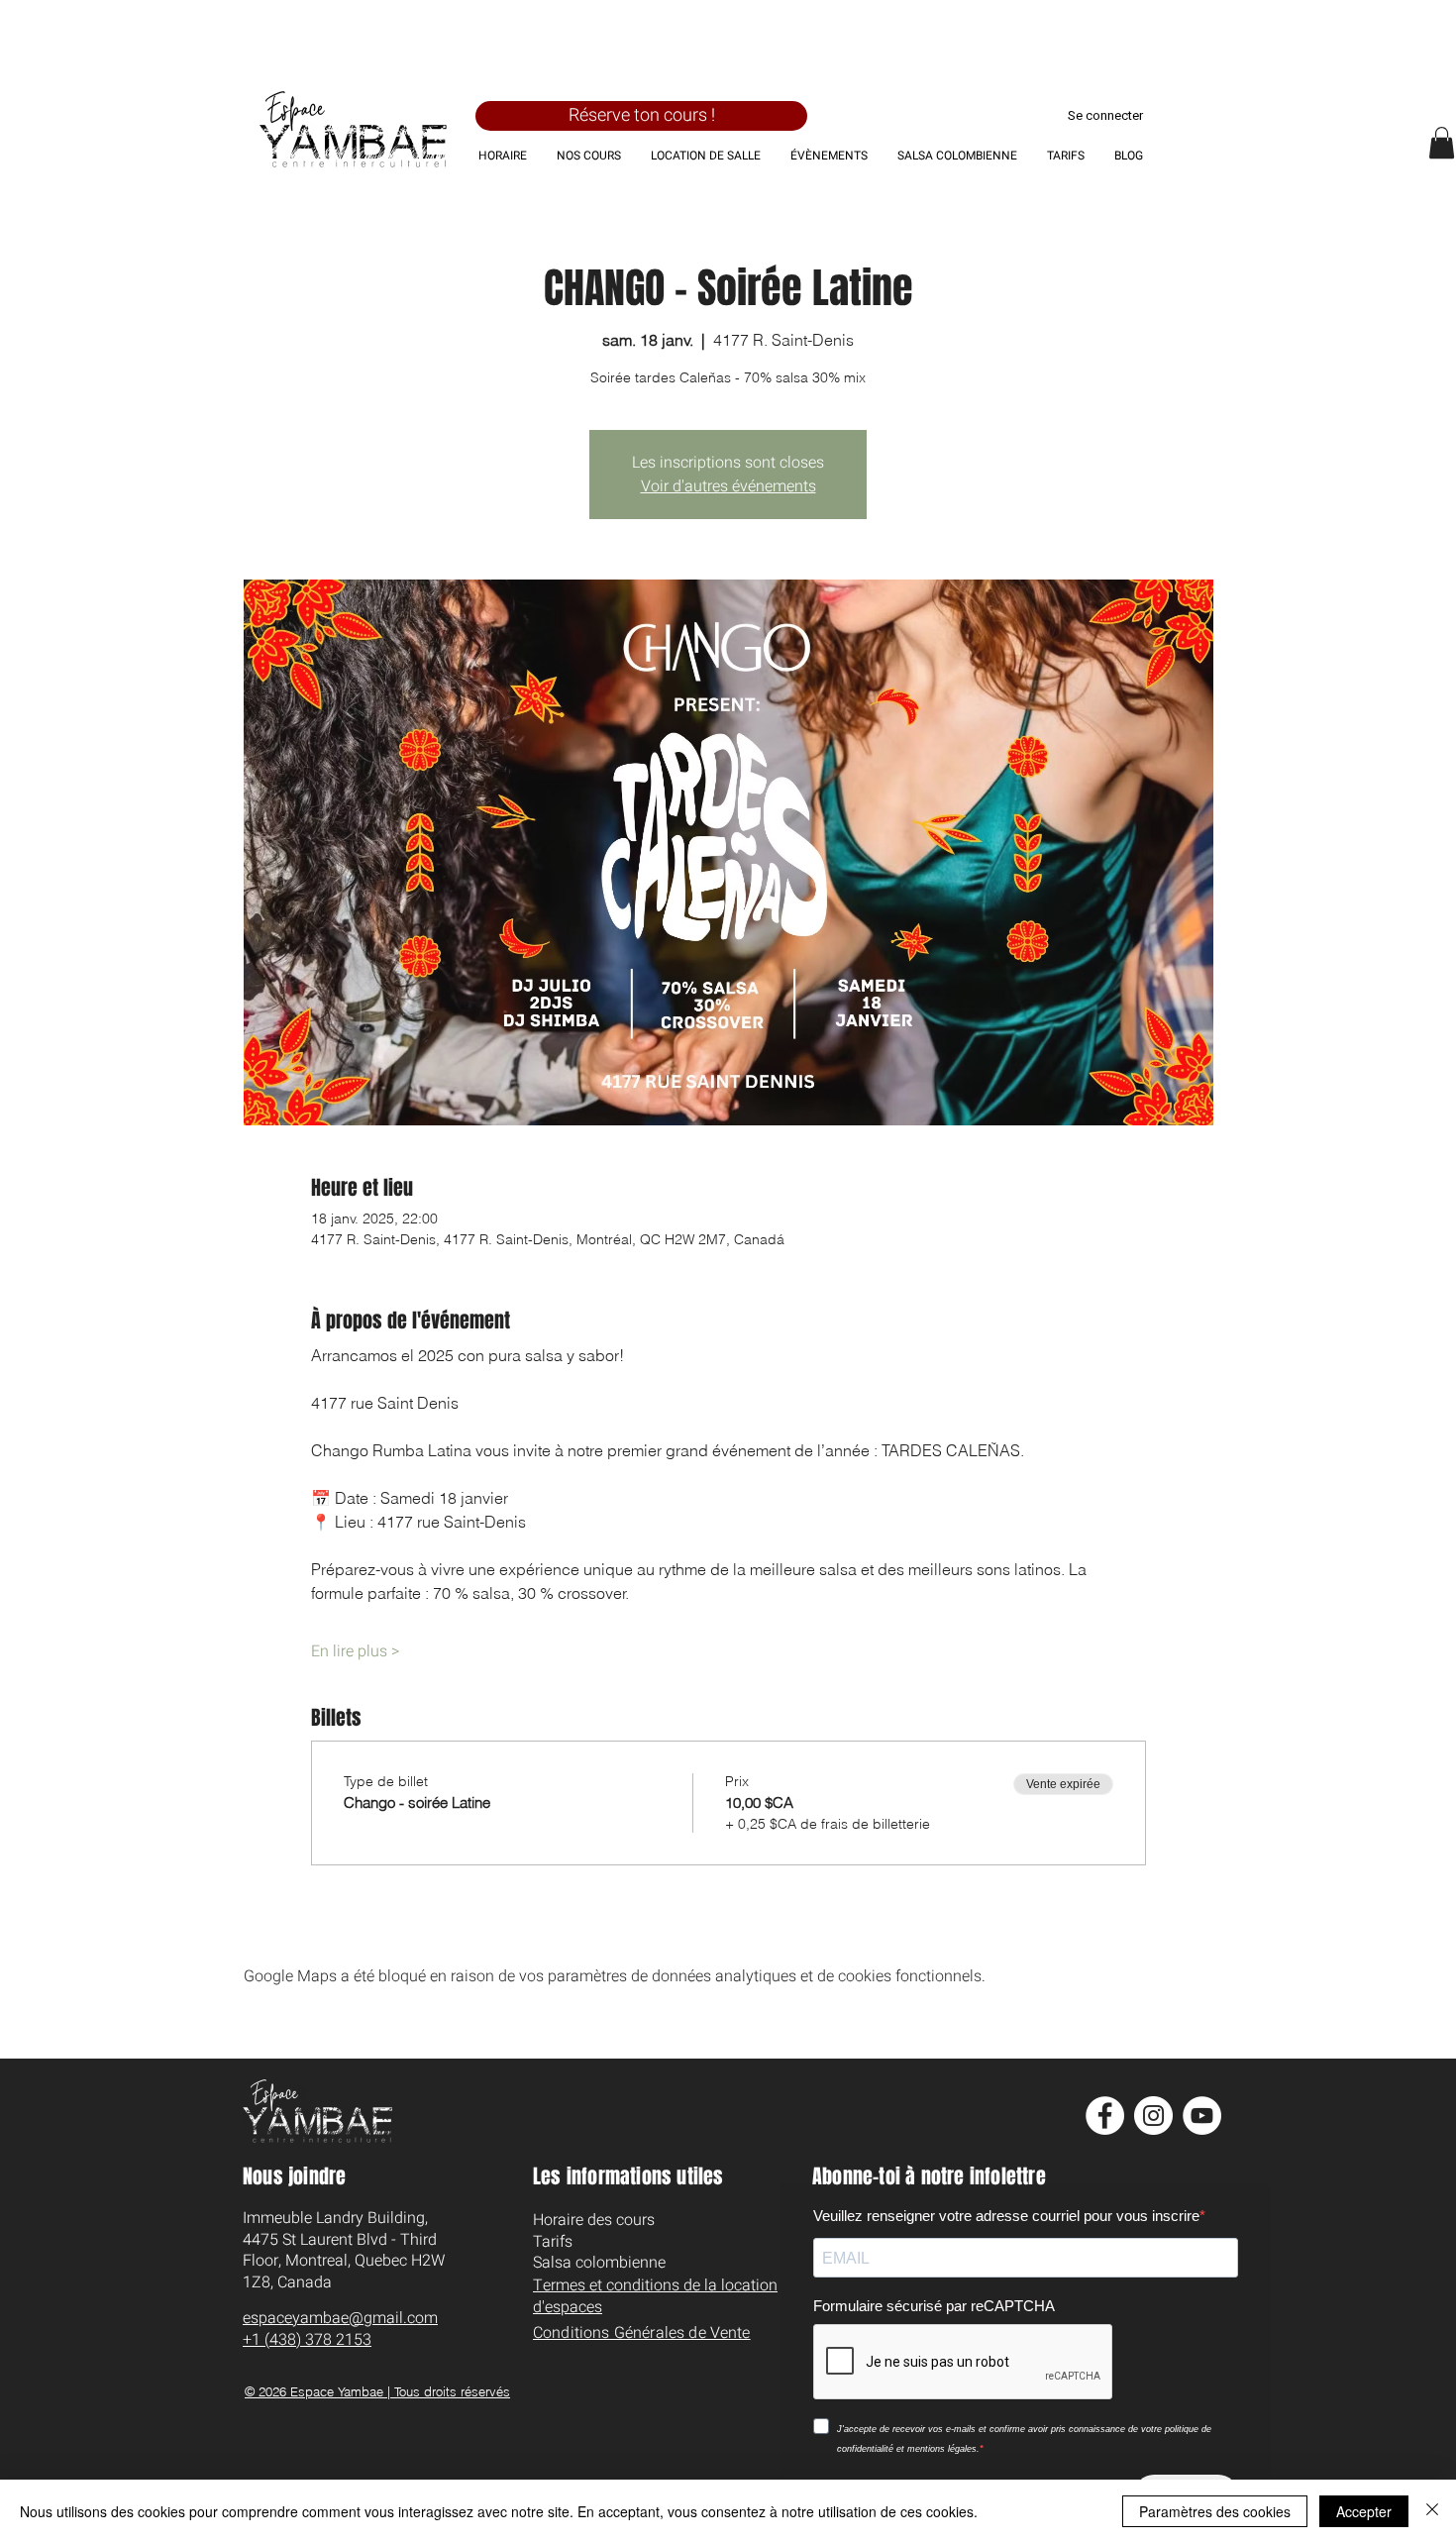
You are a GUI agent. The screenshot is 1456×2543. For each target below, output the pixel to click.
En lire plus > (355, 1651)
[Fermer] (1432, 2511)
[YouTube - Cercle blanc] (1202, 2116)
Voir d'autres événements (728, 486)
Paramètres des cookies (1215, 2511)
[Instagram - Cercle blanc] (1153, 2116)
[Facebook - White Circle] (1105, 2116)
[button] (1442, 143)
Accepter (1364, 2511)
